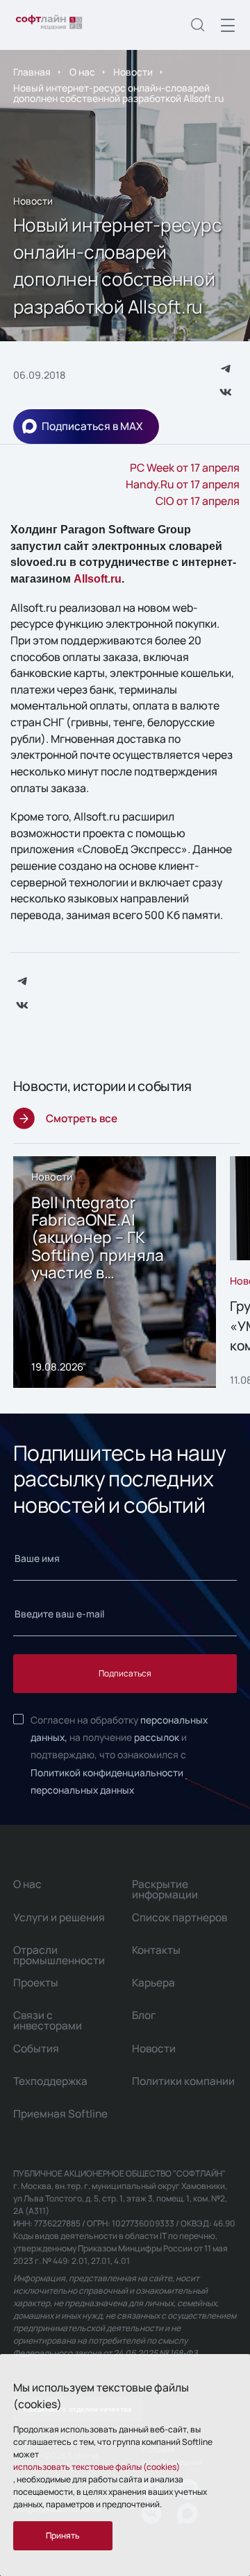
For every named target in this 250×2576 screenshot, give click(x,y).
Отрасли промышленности (59, 1955)
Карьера (153, 1983)
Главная (32, 72)
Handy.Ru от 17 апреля (183, 484)
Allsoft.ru (98, 579)
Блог (144, 2015)
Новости (133, 72)
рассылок (157, 1737)
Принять (63, 2535)
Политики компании (183, 2081)
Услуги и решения (59, 1917)
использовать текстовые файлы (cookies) (97, 2467)
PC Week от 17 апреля (185, 467)
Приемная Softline (60, 2114)
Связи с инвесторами (48, 2020)
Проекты (36, 1983)
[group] (115, 1272)
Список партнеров (180, 1917)
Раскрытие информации (165, 1889)
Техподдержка (50, 2081)
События (36, 2049)
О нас (82, 72)
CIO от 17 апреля (198, 501)
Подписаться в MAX (92, 426)
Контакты (156, 1950)
